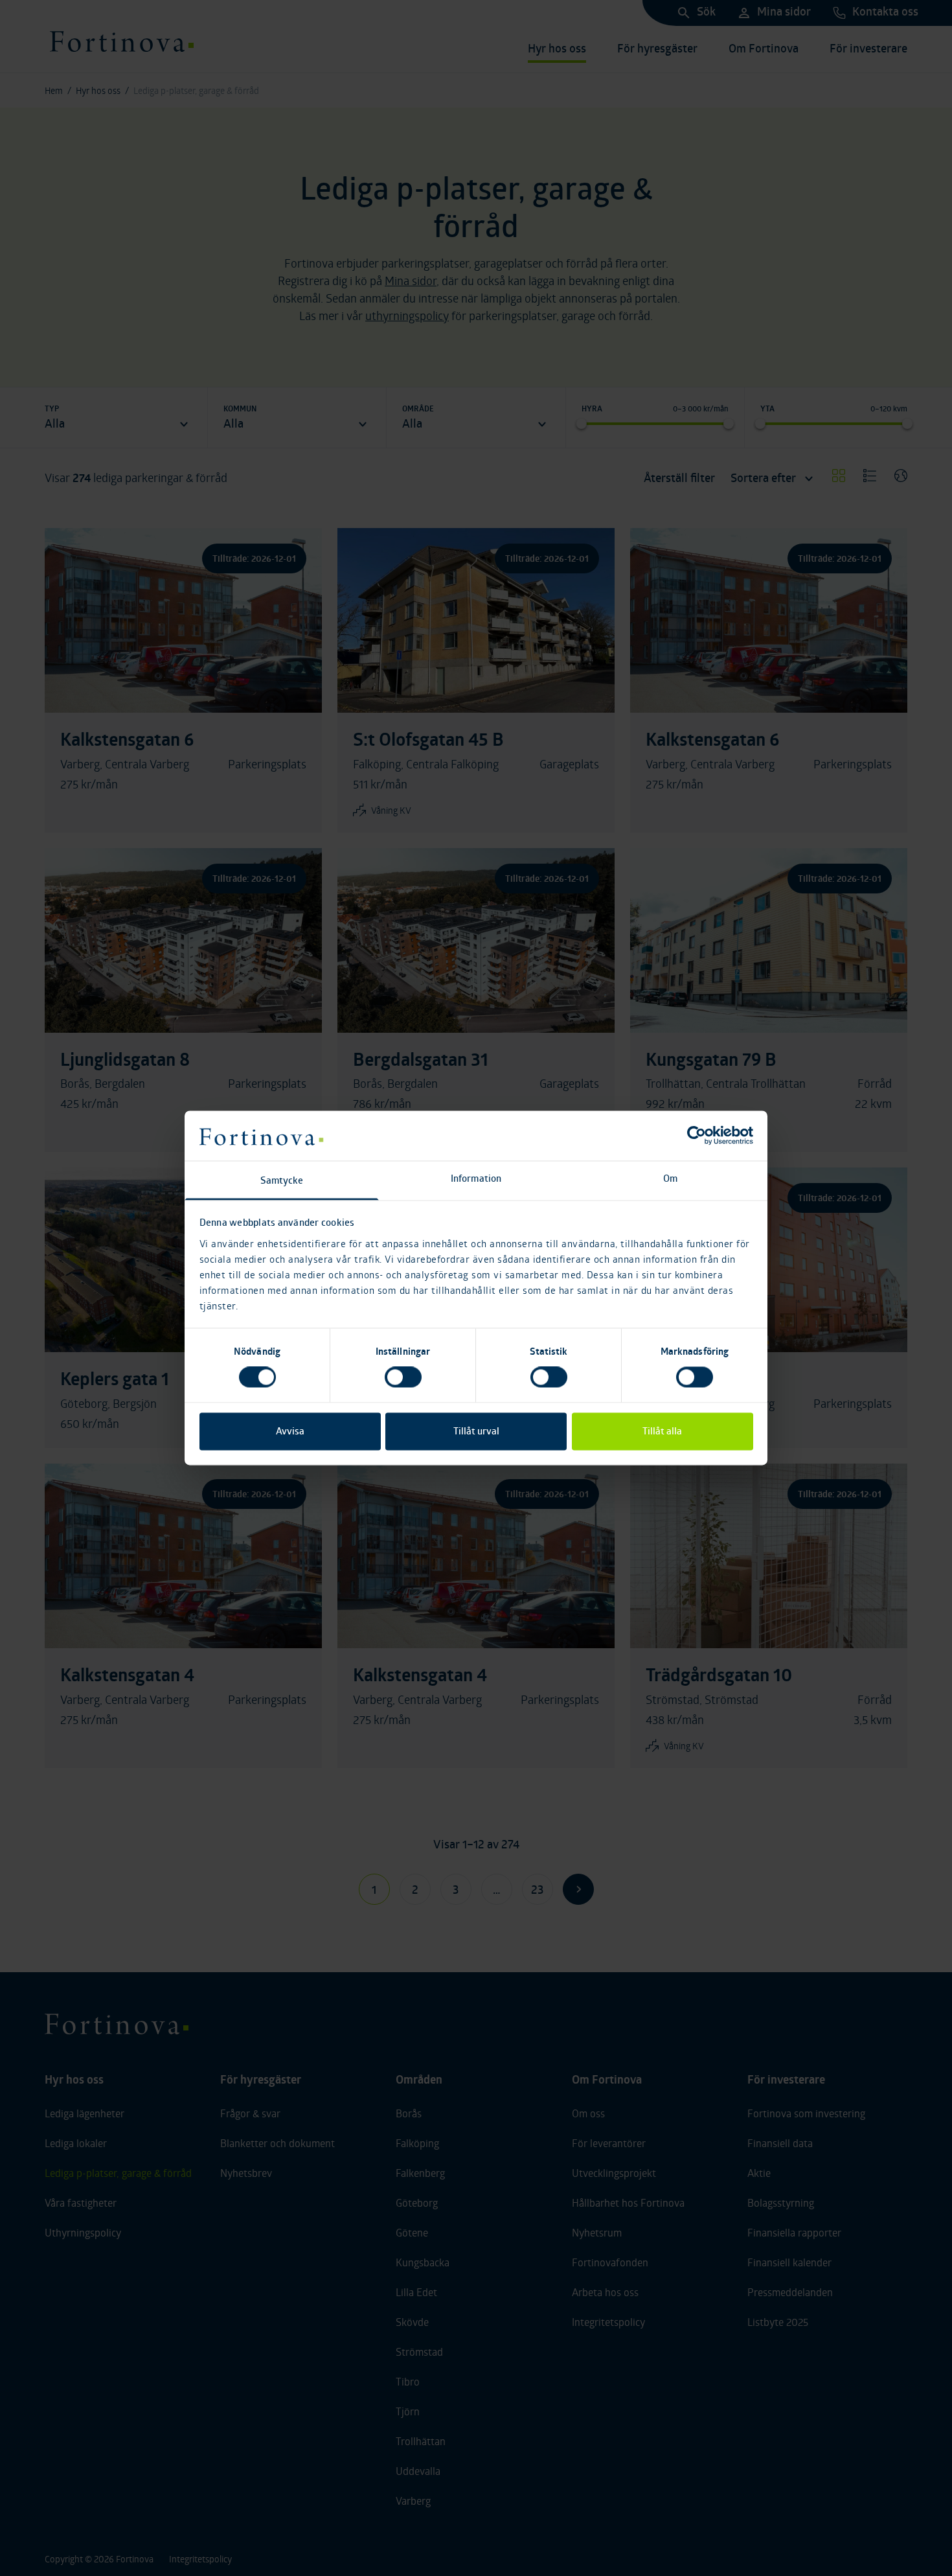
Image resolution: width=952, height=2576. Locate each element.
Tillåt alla (662, 1431)
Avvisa (290, 1431)
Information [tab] (476, 1178)
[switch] (403, 1377)
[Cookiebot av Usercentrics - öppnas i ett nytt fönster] (697, 1136)
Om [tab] (670, 1178)
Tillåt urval (476, 1431)
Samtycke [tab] (282, 1180)
